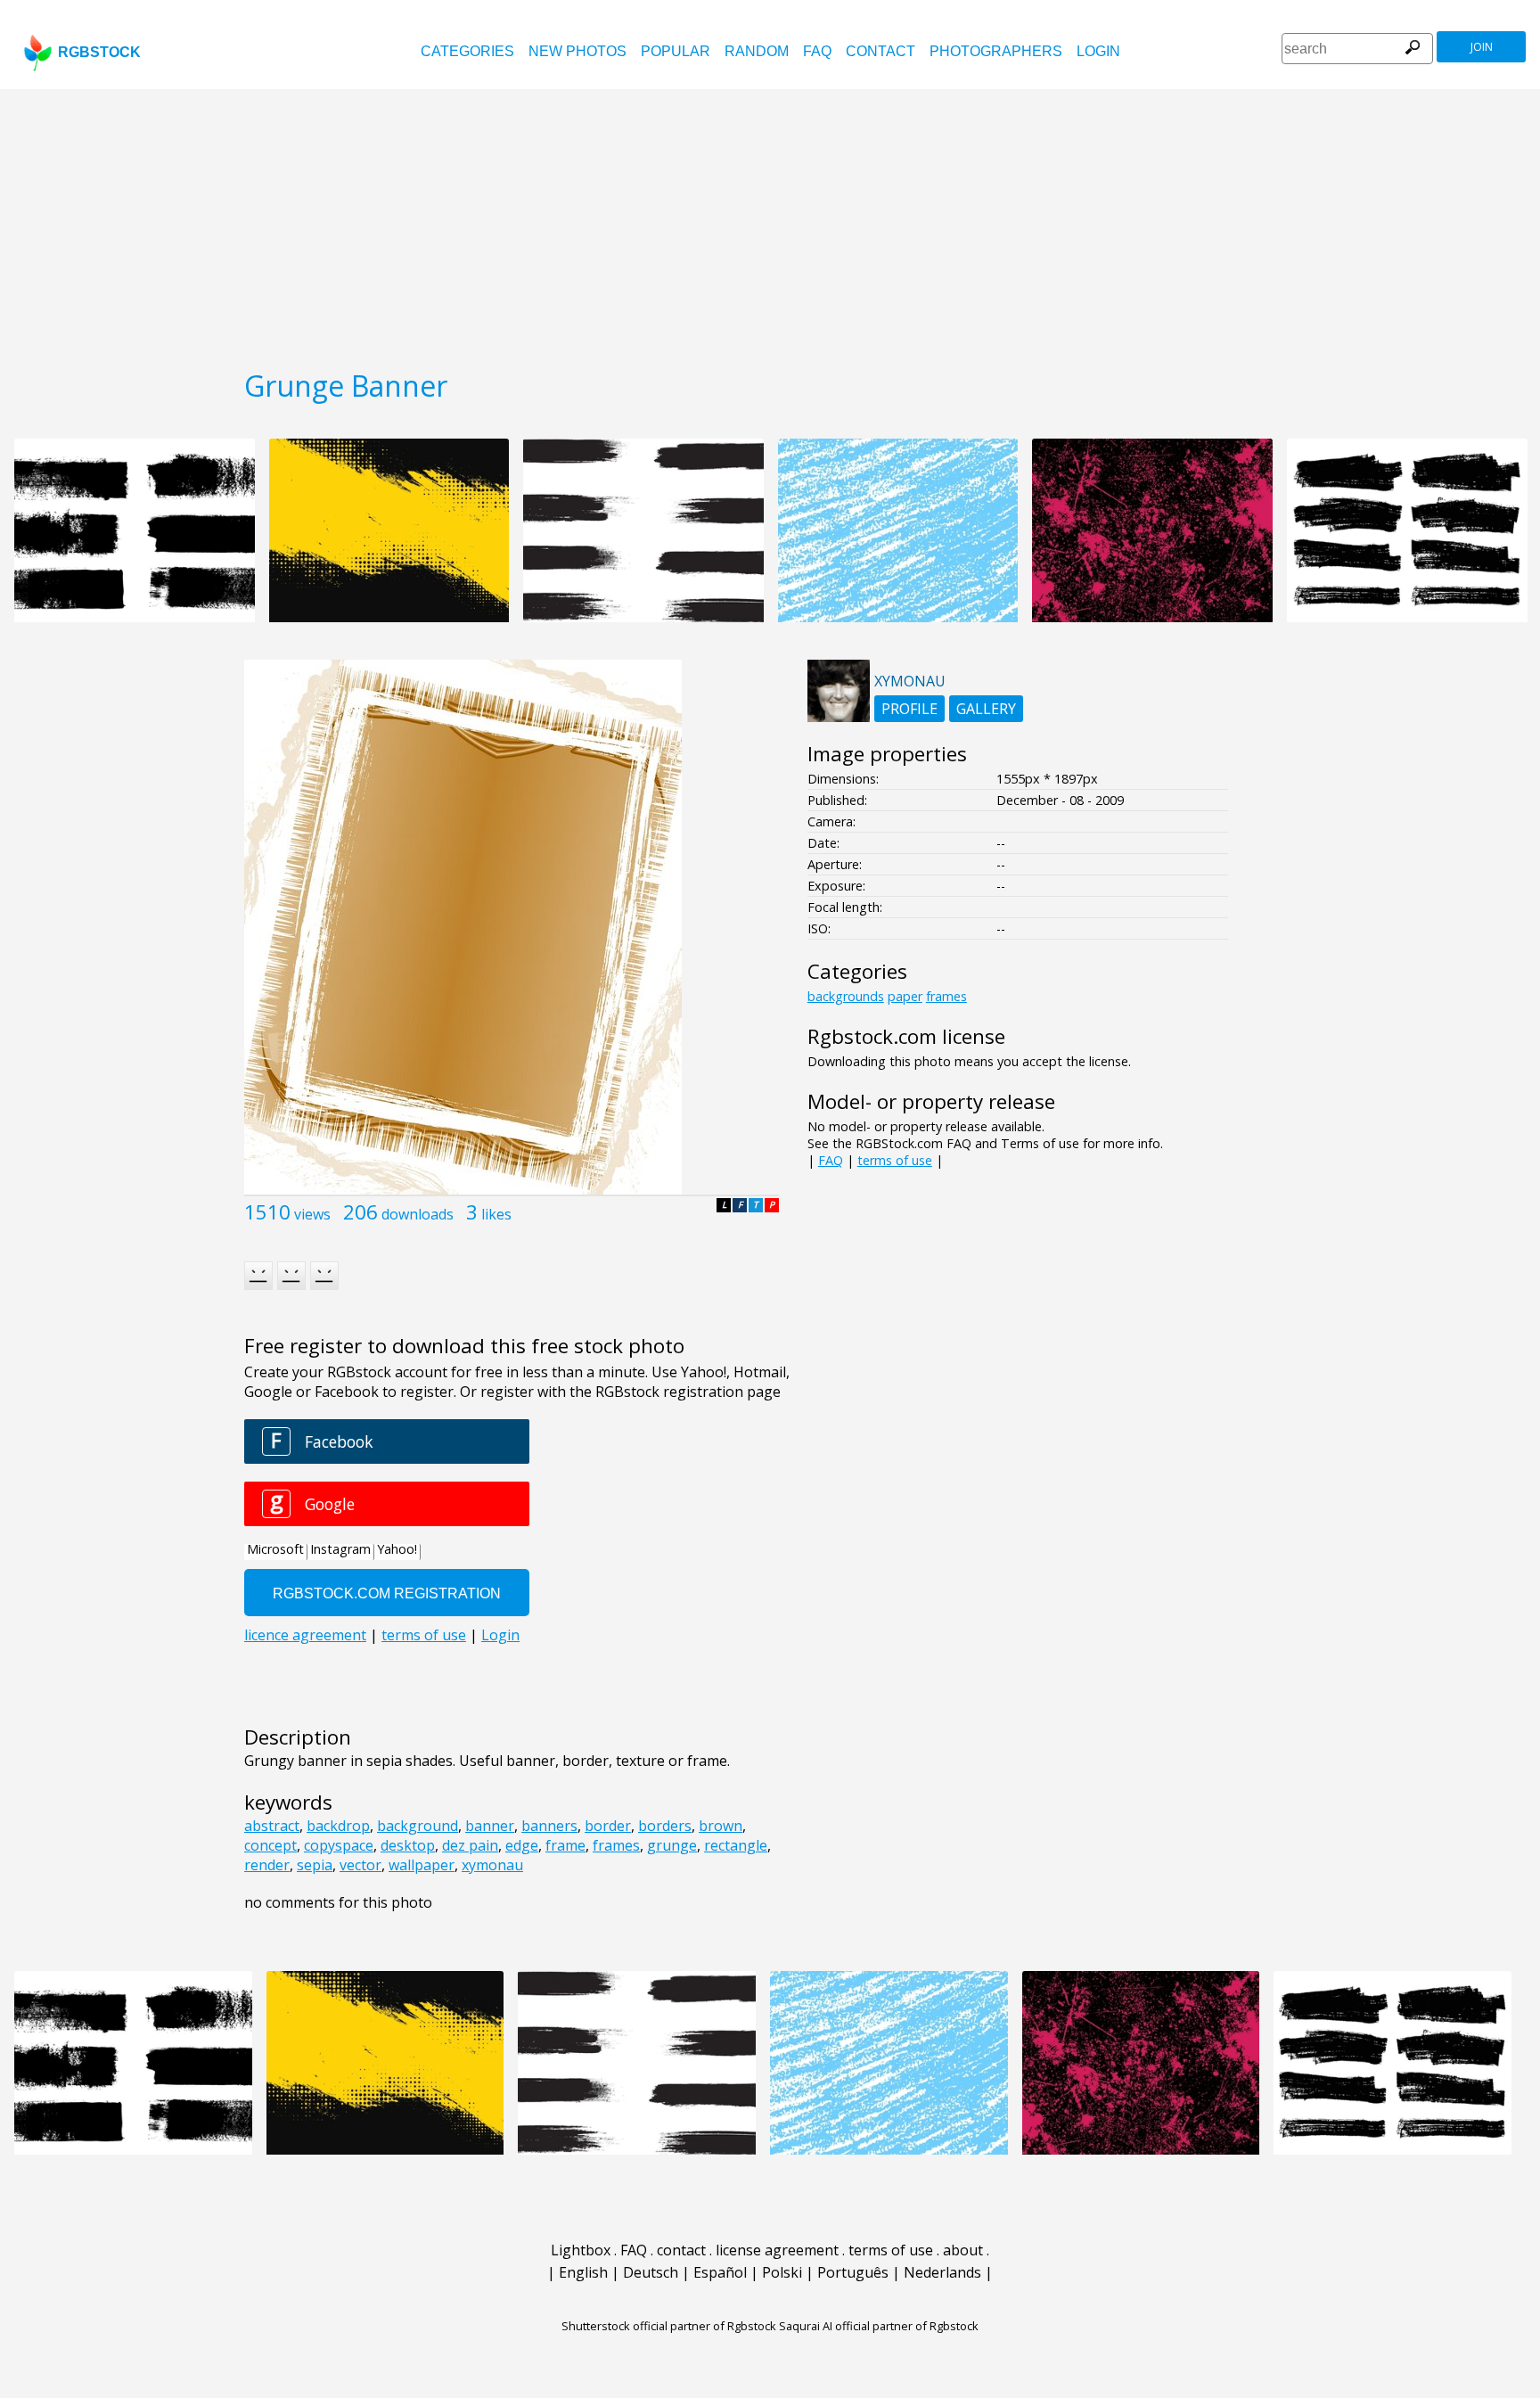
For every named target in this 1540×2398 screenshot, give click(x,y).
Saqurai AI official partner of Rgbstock (879, 2326)
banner (490, 1826)
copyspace (339, 1845)
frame (565, 1845)
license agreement (777, 2250)
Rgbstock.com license (906, 1036)
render (267, 1865)
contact (881, 51)
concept (270, 1845)
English (583, 2272)
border (608, 1826)
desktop (408, 1845)
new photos (577, 51)
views (312, 1214)
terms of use (895, 1160)
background (418, 1826)
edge (522, 1845)
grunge (672, 1845)
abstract (272, 1826)
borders (665, 1826)
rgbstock (99, 52)
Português (853, 2272)
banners (549, 1826)
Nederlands (942, 2272)
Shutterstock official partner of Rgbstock (669, 2326)
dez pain (470, 1845)
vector (360, 1865)
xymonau (492, 1865)
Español (720, 2272)
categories (467, 51)
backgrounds (846, 996)
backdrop (338, 1826)
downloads (418, 1214)
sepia (315, 1865)
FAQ (817, 51)
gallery (986, 709)
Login (1098, 51)
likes (496, 1214)
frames (616, 1845)
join (1482, 47)
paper (905, 996)
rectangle (736, 1845)
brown (721, 1826)
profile (909, 709)
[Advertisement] (770, 223)
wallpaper (422, 1865)
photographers (996, 51)
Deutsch (651, 2272)
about (963, 2250)
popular (676, 51)
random (757, 51)
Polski (782, 2272)
